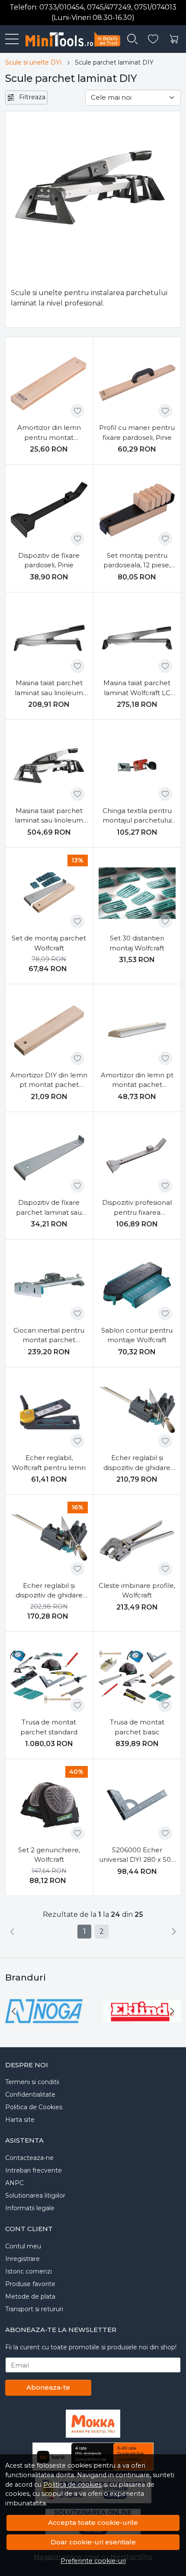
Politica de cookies (72, 2485)
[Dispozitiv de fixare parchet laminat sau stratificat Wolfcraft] (49, 1158)
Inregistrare (22, 2259)
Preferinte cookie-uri (93, 2561)
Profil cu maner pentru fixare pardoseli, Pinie (137, 433)
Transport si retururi (34, 2309)
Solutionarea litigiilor (35, 2195)
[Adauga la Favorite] (77, 411)
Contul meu (23, 2246)
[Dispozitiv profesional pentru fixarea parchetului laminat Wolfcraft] (137, 1158)
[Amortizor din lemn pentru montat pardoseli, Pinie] (49, 383)
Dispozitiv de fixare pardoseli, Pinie (49, 560)
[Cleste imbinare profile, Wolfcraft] (137, 1540)
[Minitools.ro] (69, 39)
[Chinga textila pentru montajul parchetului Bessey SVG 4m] (137, 766)
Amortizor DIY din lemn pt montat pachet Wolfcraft (49, 1080)
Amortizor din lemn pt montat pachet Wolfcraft (137, 1080)
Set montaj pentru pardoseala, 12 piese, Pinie (137, 561)
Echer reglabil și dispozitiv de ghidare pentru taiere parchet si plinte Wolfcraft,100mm (137, 1463)
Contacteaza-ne (29, 2158)
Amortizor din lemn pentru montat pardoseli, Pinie (49, 433)
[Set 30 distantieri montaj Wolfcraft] (137, 893)
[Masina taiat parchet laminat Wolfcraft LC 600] (137, 638)
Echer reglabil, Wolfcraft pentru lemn (49, 1463)
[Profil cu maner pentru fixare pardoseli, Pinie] (137, 383)
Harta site (20, 2120)
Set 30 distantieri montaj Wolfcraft (137, 943)
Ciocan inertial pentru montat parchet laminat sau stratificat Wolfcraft (49, 1336)
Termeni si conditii (32, 2082)
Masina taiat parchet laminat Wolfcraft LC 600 (137, 688)
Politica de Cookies (34, 2107)
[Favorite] (153, 39)
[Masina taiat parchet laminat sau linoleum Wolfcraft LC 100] (49, 638)
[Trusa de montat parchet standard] (49, 1677)
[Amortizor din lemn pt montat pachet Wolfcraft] (137, 1030)
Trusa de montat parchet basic (137, 1727)
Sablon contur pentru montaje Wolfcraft (137, 1335)
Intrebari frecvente (34, 2170)
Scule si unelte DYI (34, 62)
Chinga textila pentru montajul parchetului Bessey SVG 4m (137, 816)
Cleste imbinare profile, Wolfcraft (137, 1590)
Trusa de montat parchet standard (49, 1727)
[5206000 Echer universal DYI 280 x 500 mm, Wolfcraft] (137, 1805)
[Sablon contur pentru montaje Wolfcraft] (137, 1285)
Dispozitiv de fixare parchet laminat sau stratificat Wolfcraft (49, 1208)
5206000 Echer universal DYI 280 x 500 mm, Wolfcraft (137, 1855)
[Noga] (44, 2028)
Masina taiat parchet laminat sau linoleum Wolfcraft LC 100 (49, 688)
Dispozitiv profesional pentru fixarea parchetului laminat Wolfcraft (137, 1208)
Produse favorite (30, 2284)
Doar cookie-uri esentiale (93, 2542)
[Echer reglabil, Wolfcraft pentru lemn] (49, 1413)
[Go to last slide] (14, 2011)
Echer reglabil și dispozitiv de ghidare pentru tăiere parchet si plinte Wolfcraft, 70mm (49, 1591)
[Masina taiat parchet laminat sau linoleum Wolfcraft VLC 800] (49, 766)
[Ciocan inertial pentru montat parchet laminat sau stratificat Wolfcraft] (49, 1285)
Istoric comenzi (29, 2271)
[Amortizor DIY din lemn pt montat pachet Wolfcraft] (49, 1030)
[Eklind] (142, 2028)
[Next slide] (172, 2011)
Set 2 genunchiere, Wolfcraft (49, 1855)
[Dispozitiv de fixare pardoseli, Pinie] (49, 510)
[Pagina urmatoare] (174, 1932)
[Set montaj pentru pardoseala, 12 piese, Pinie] (137, 510)
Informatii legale (30, 2208)
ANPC (14, 2183)
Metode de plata (30, 2296)
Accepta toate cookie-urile (93, 2522)
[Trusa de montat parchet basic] (137, 1677)
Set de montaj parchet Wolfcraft (49, 943)
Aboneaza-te (48, 2387)
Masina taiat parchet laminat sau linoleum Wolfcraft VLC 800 (49, 816)
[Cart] (174, 39)
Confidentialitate (30, 2095)
